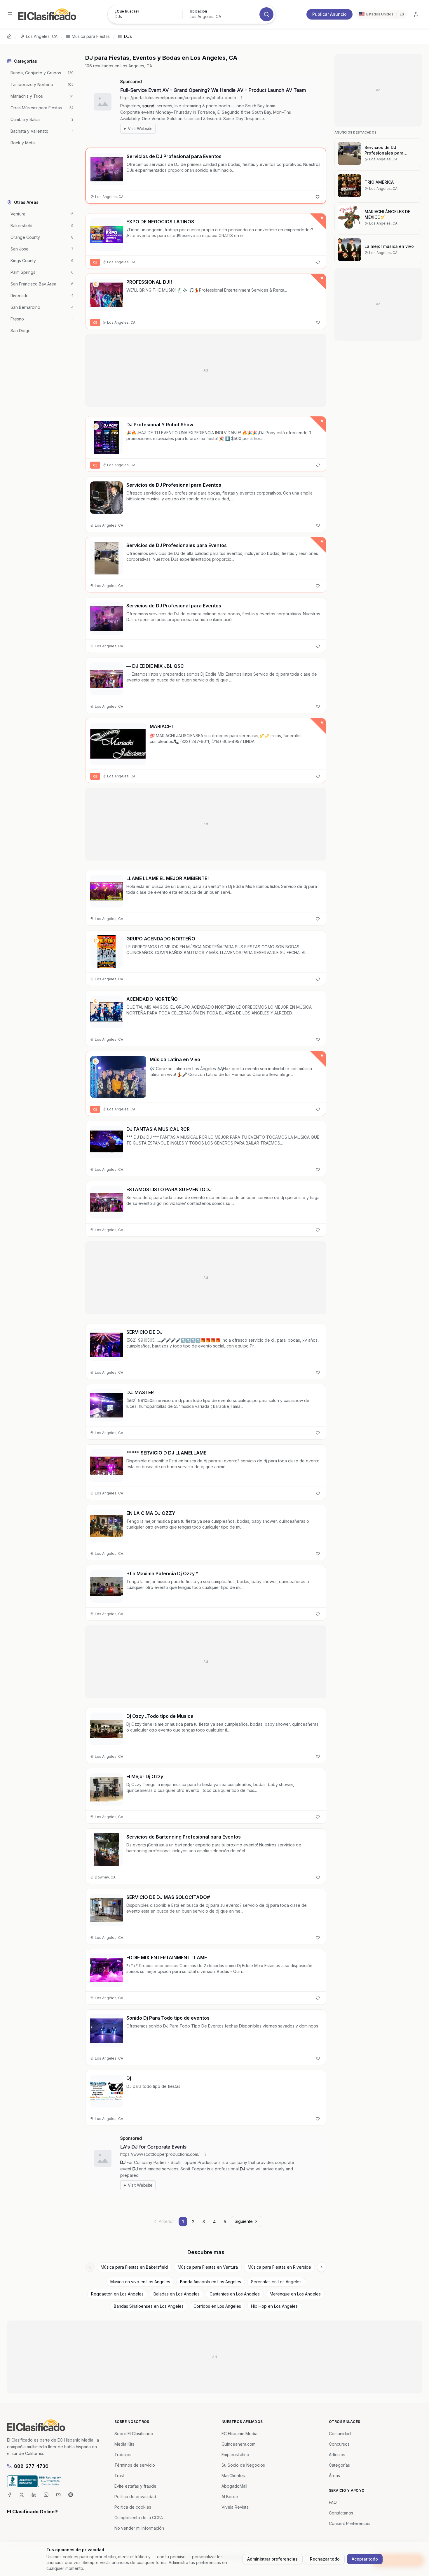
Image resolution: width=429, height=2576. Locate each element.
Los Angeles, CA (42, 36)
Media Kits (124, 2444)
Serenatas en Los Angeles (276, 2282)
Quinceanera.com (238, 2444)
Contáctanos (341, 2513)
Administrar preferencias (272, 2559)
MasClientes (233, 2476)
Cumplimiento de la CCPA (139, 2518)
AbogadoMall (234, 2486)
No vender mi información (139, 2528)
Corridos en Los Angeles (217, 2306)
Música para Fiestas (91, 36)
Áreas (334, 2476)
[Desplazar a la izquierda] (90, 2267)
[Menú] (10, 14)
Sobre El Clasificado (134, 2434)
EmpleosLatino (235, 2455)
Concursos (339, 2444)
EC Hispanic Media (239, 2434)
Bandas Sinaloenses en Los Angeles (149, 2306)
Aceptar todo (365, 2559)
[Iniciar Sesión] (416, 14)
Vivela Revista (235, 2507)
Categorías (339, 2465)
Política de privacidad (135, 2497)
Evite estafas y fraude (135, 2486)
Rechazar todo (325, 2559)
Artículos (337, 2455)
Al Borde (230, 2497)
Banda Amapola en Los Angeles (211, 2282)
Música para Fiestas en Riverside (279, 2267)
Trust (119, 2476)
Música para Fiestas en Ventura (208, 2267)
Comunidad (340, 2434)
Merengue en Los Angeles (295, 2294)
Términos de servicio (135, 2465)
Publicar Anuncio (329, 14)
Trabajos (123, 2455)
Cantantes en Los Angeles (235, 2294)
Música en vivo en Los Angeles (140, 2282)
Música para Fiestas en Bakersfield (134, 2267)
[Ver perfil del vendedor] (96, 284)
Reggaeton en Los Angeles (117, 2294)
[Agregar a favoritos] (318, 197)
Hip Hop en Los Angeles (274, 2306)
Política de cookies (133, 2507)
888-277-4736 (31, 2466)
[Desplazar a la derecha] (322, 2267)
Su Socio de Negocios (243, 2465)
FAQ (333, 2502)
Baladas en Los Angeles (177, 2294)
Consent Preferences (350, 2523)
